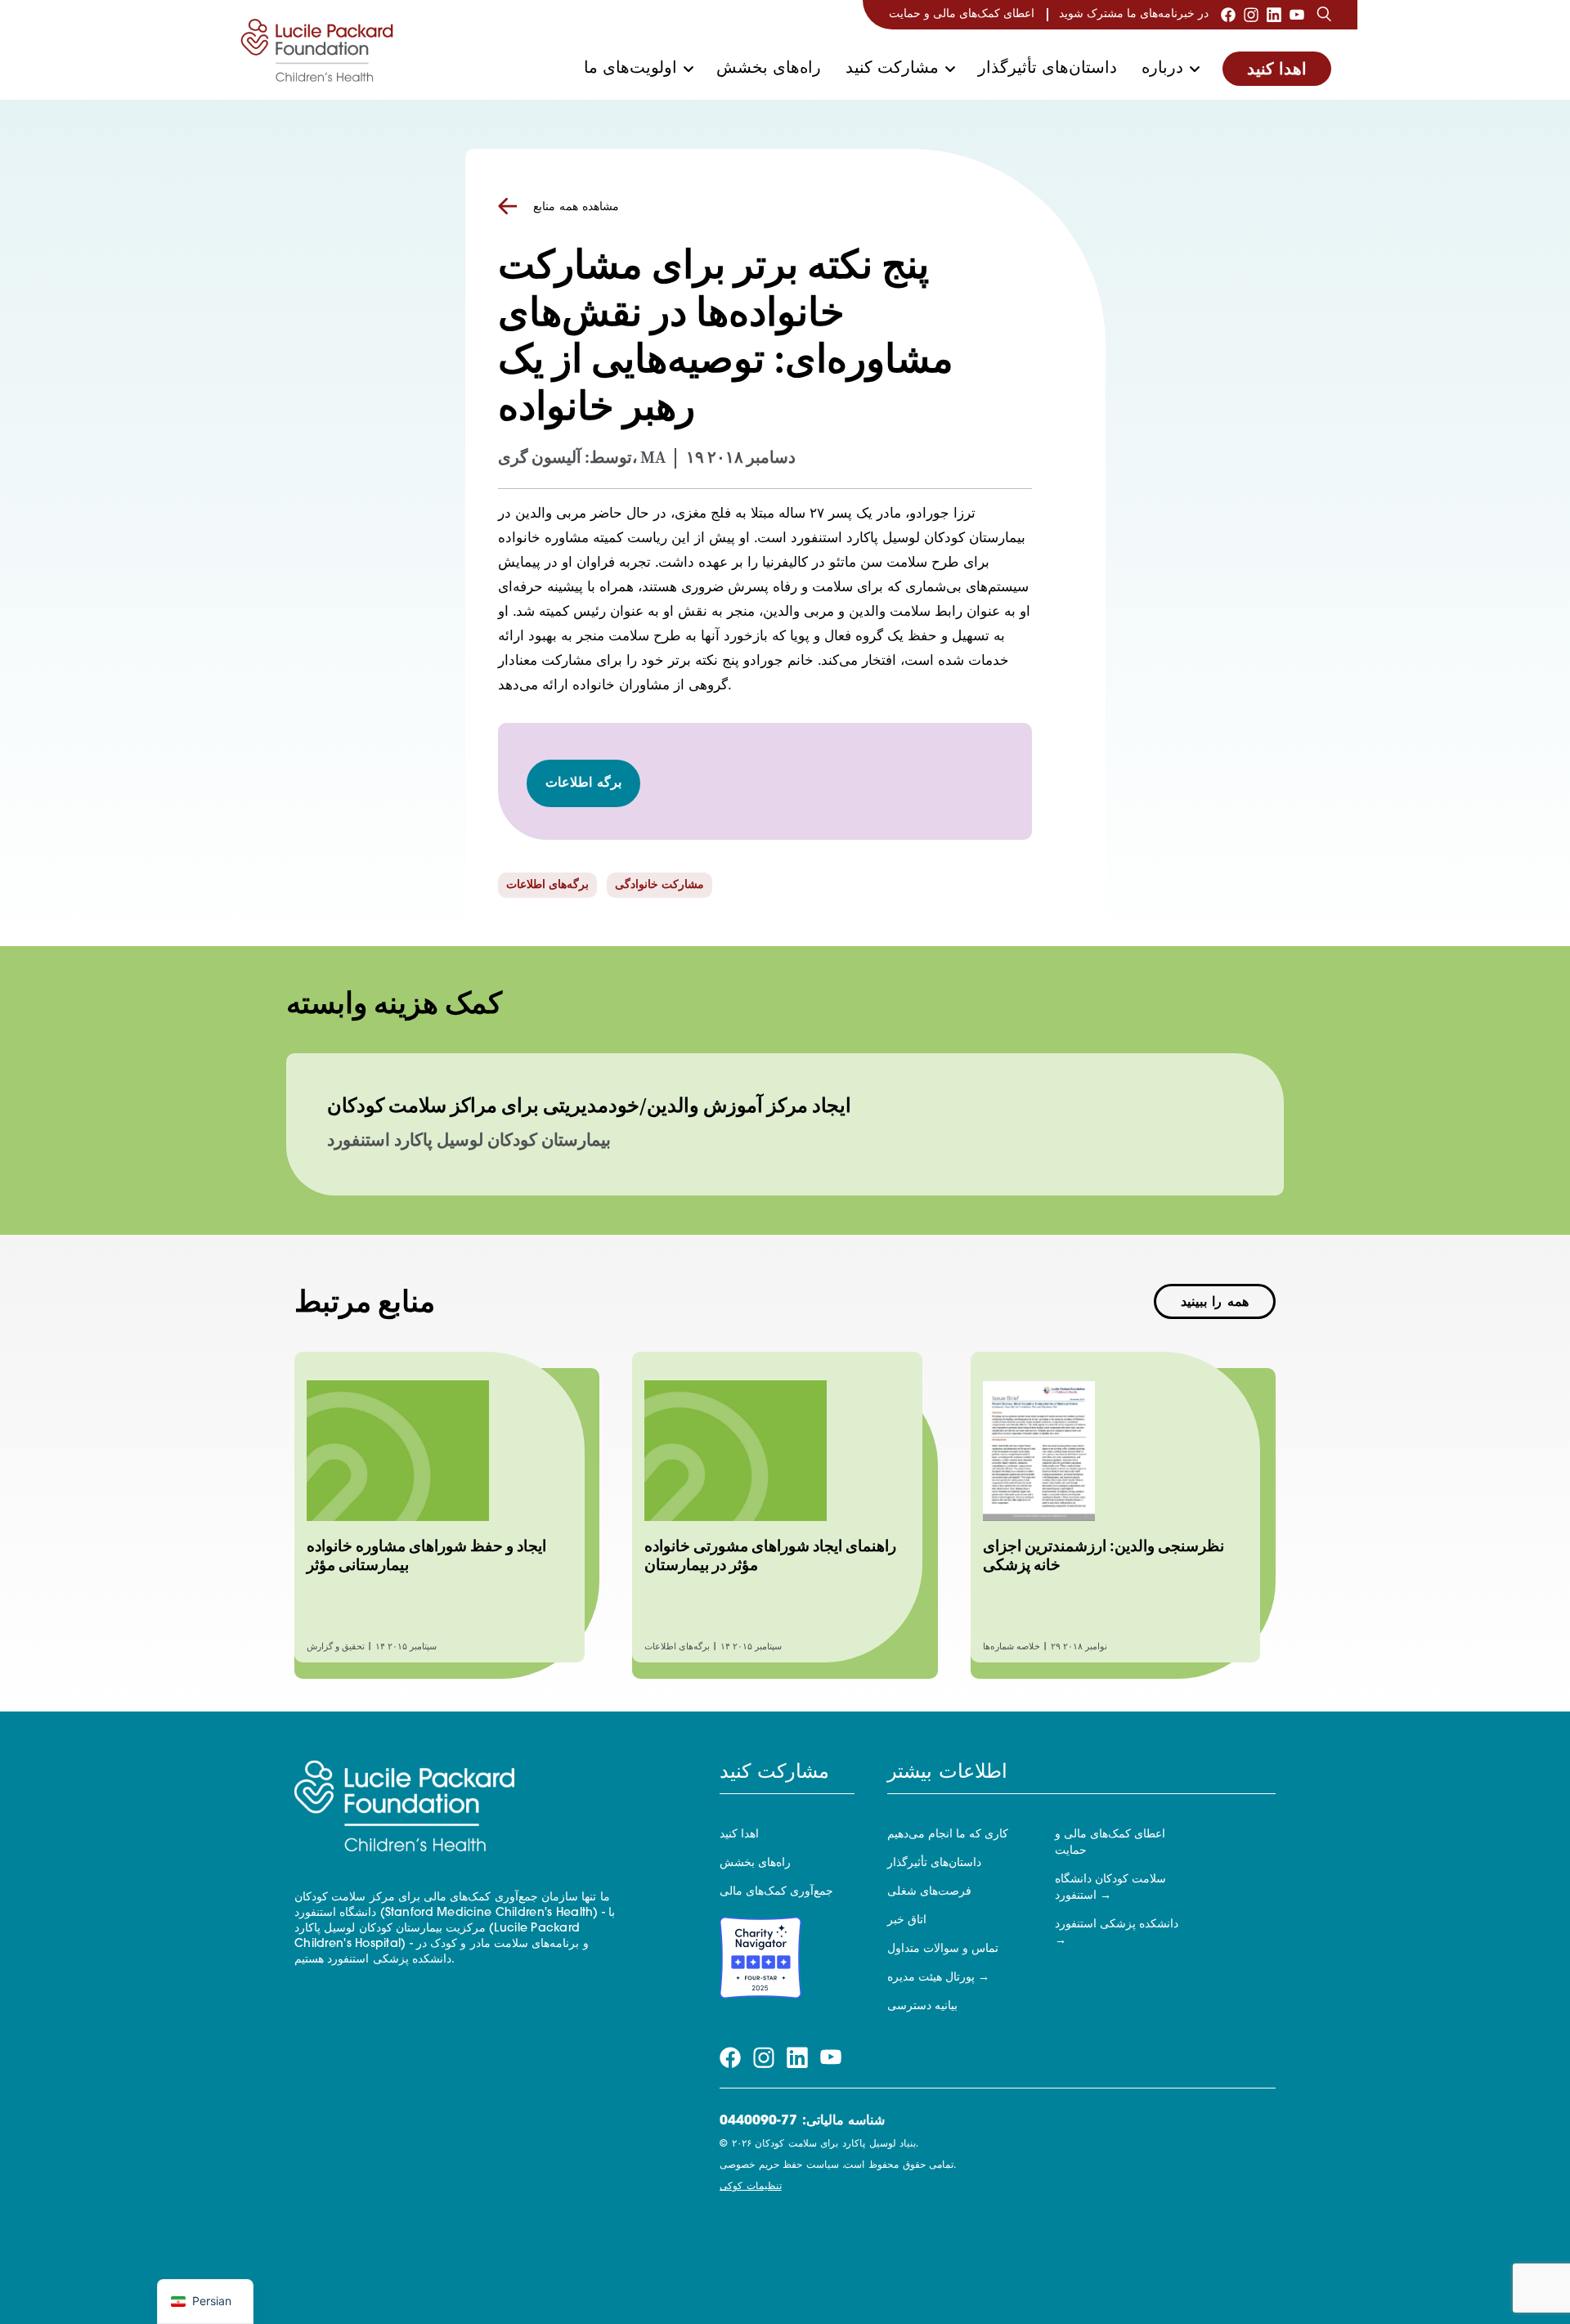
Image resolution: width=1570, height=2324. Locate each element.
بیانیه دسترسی (922, 2006)
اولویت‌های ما (630, 69)
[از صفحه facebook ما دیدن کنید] (1228, 15)
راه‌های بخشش (769, 69)
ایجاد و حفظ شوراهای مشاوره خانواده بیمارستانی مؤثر (426, 1555)
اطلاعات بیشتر (947, 1773)
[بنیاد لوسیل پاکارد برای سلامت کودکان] (317, 50)
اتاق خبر (907, 1920)
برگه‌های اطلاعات (547, 885)
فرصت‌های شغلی (929, 1892)
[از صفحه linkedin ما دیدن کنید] (1274, 15)
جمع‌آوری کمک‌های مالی (776, 1892)
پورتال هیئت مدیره (931, 1978)
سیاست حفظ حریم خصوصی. (838, 2165)
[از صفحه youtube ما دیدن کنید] (1297, 15)
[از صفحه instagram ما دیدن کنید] (1251, 15)
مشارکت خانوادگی (659, 885)
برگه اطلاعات (584, 783)
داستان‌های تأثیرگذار (1047, 69)
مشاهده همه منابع (576, 207)
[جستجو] (1324, 15)
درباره (1162, 69)
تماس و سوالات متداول (943, 1949)
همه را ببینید (1215, 1303)
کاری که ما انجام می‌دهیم (948, 1835)
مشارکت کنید (892, 69)
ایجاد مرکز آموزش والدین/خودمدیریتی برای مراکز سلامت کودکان (589, 1106)
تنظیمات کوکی (751, 2187)
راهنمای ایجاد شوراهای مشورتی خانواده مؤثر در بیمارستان (770, 1555)
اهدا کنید (1277, 70)
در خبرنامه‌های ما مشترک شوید (1134, 14)
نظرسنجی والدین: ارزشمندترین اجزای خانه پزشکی (1103, 1555)
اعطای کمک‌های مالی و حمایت (962, 14)
